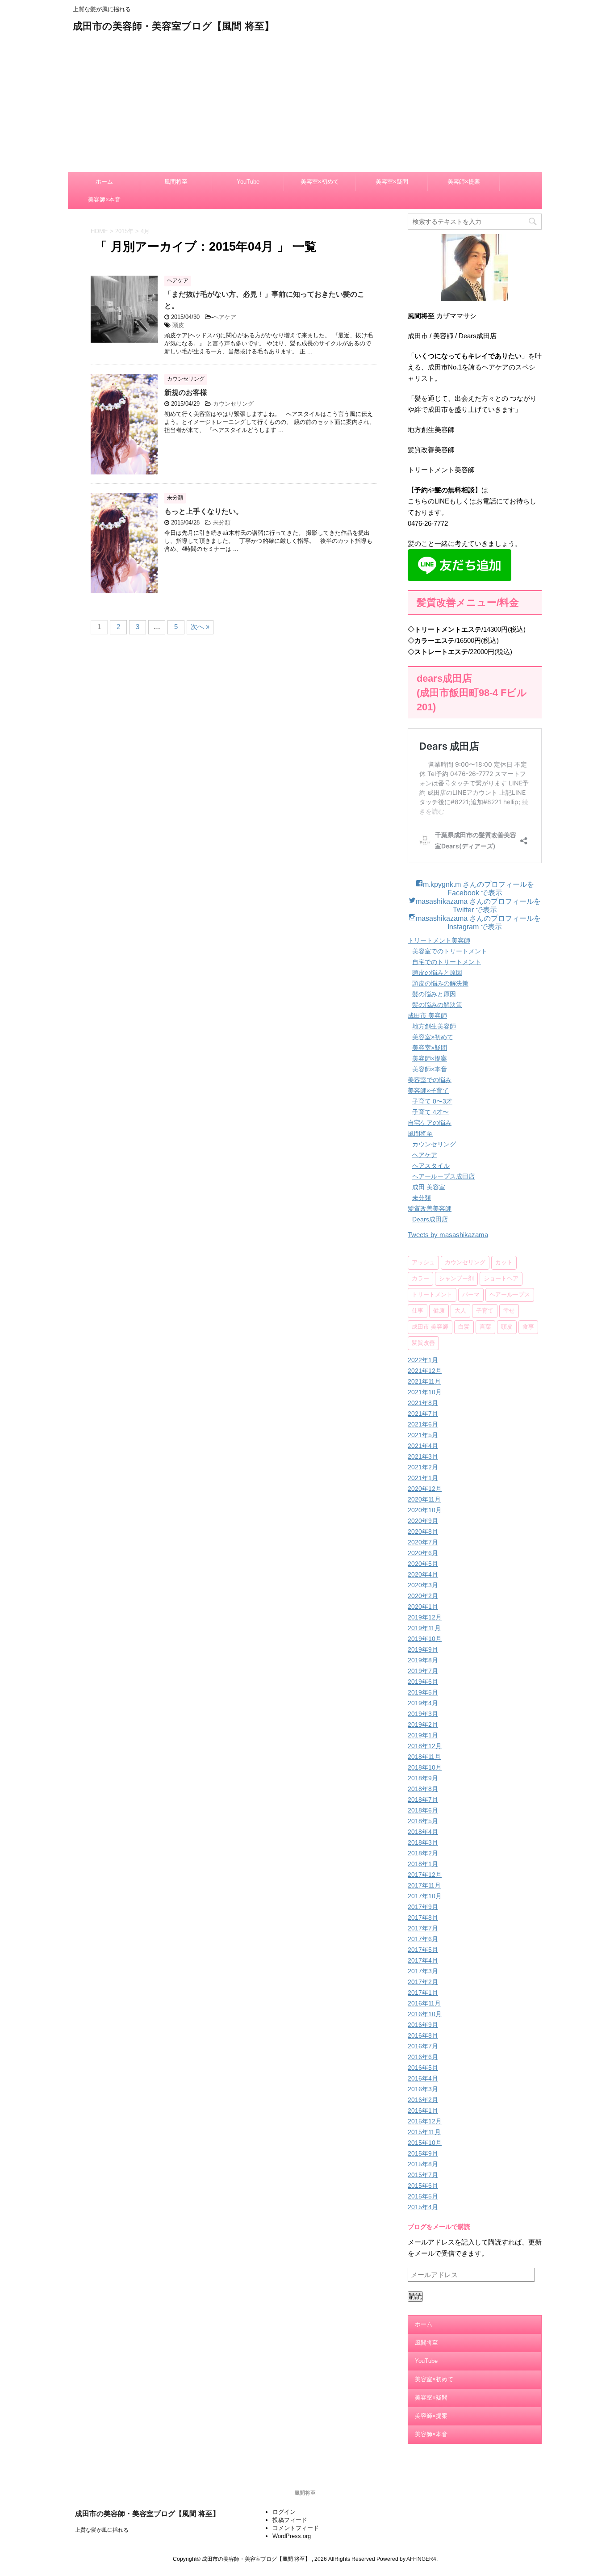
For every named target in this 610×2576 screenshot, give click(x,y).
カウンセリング (233, 404)
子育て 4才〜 (430, 1112)
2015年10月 (425, 2143)
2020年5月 (423, 1564)
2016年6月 (423, 2057)
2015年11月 (424, 2132)
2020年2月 (423, 1596)
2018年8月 (423, 1789)
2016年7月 (423, 2046)
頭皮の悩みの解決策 (440, 983)
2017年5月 (423, 1950)
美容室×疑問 (392, 182)
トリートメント (432, 1295)
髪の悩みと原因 (434, 994)
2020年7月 (423, 1542)
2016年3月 (423, 2089)
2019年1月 (423, 1735)
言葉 (485, 1327)
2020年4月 (423, 1574)
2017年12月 (425, 1875)
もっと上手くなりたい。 (204, 511)
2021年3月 (423, 1456)
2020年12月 (425, 1489)
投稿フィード (290, 2520)
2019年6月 (423, 1682)
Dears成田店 (430, 1219)
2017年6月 (423, 1939)
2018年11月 (424, 1757)
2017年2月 (423, 1982)
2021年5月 (423, 1435)
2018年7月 (423, 1800)
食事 (528, 1327)
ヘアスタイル (431, 1166)
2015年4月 (423, 2207)
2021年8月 (423, 1403)
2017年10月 (425, 1896)
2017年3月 (423, 1971)
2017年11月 (424, 1885)
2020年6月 (423, 1553)
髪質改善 (423, 1343)
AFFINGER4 (421, 2559)
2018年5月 (423, 1821)
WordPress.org (292, 2536)
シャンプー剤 (456, 1279)
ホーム (104, 182)
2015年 (124, 231)
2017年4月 (423, 1960)
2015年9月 (423, 2153)
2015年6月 (423, 2186)
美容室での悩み (430, 1080)
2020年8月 (423, 1531)
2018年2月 (423, 1853)
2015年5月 (423, 2196)
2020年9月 (423, 1521)
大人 (460, 1311)
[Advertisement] (305, 101)
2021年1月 (423, 1478)
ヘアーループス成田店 (443, 1176)
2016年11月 (424, 2003)
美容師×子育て (428, 1091)
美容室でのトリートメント (450, 951)
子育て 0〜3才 (432, 1101)
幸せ (509, 1311)
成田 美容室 (429, 1187)
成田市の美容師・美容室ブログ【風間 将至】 (173, 27)
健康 (439, 1311)
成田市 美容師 (427, 1015)
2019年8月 (423, 1660)
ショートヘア (501, 1279)
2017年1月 (423, 1993)
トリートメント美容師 (439, 940)
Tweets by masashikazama (448, 1235)
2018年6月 (423, 1810)
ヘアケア (225, 317)
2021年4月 (423, 1446)
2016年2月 (423, 2100)
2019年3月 (423, 1714)
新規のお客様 (186, 392)
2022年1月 (423, 1360)
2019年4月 (423, 1703)
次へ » (200, 627)
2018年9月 (423, 1778)
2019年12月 (425, 1617)
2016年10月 (425, 2014)
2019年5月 (423, 1692)
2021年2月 (423, 1467)
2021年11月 (424, 1381)
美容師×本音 (104, 199)
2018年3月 (423, 1842)
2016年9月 (423, 2025)
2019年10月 (425, 1639)
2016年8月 (423, 2035)
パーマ (471, 1295)
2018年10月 (425, 1767)
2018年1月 (423, 1864)
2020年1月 (423, 1607)
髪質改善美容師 (430, 1208)
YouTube (248, 182)
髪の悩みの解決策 (437, 1005)
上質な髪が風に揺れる (102, 2530)
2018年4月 (423, 1832)
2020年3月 (423, 1585)
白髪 (464, 1327)
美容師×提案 (464, 182)
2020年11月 (424, 1499)
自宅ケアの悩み (430, 1123)
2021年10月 (425, 1392)
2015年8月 (423, 2164)
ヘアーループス (510, 1295)
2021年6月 (423, 1424)
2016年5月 (423, 2068)
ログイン (284, 2512)
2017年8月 (423, 1917)
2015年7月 (423, 2175)
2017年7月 (423, 1928)
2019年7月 (423, 1671)
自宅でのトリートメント (447, 962)
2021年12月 (425, 1371)
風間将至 (176, 182)
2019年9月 (423, 1649)
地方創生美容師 (434, 1026)
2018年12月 (425, 1746)
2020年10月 (425, 1510)
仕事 (418, 1311)
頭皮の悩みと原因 (437, 973)
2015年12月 (425, 2121)
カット (504, 1263)
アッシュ (423, 1263)
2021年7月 (423, 1414)
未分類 (222, 522)
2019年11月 (424, 1628)
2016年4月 (423, 2078)
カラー (420, 1279)
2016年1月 (423, 2110)
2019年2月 (423, 1724)
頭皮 (178, 325)
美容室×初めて (320, 182)
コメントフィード (296, 2528)
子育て (485, 1311)
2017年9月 (423, 1907)
